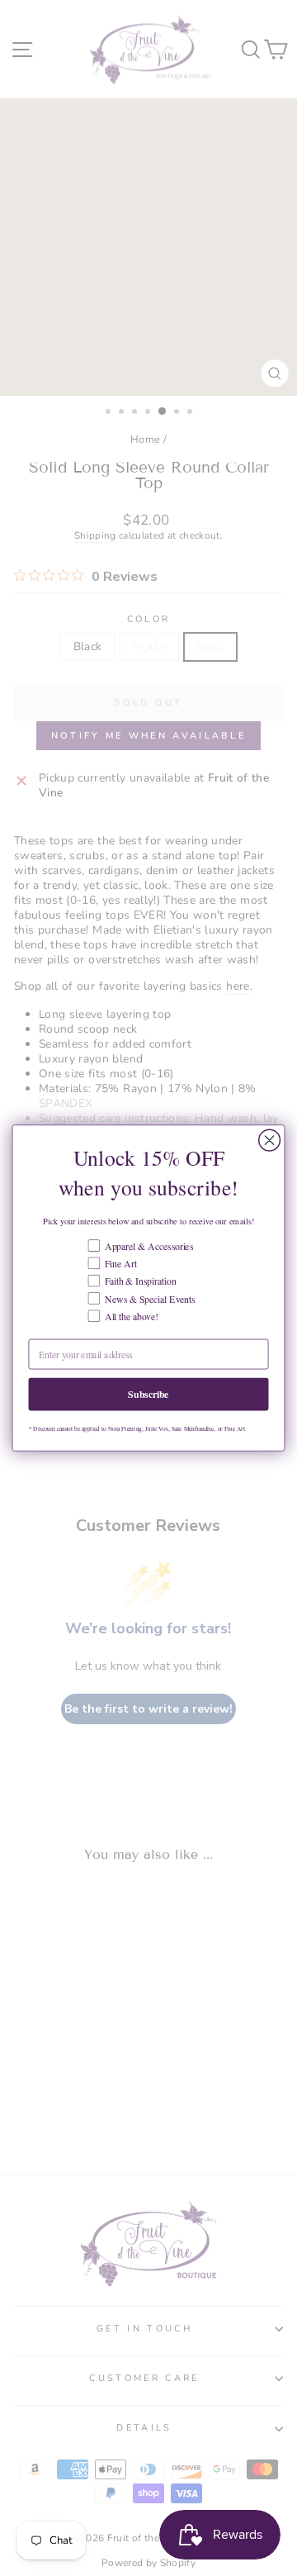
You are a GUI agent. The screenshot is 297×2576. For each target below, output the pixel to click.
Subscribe (148, 1394)
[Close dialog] (270, 1140)
